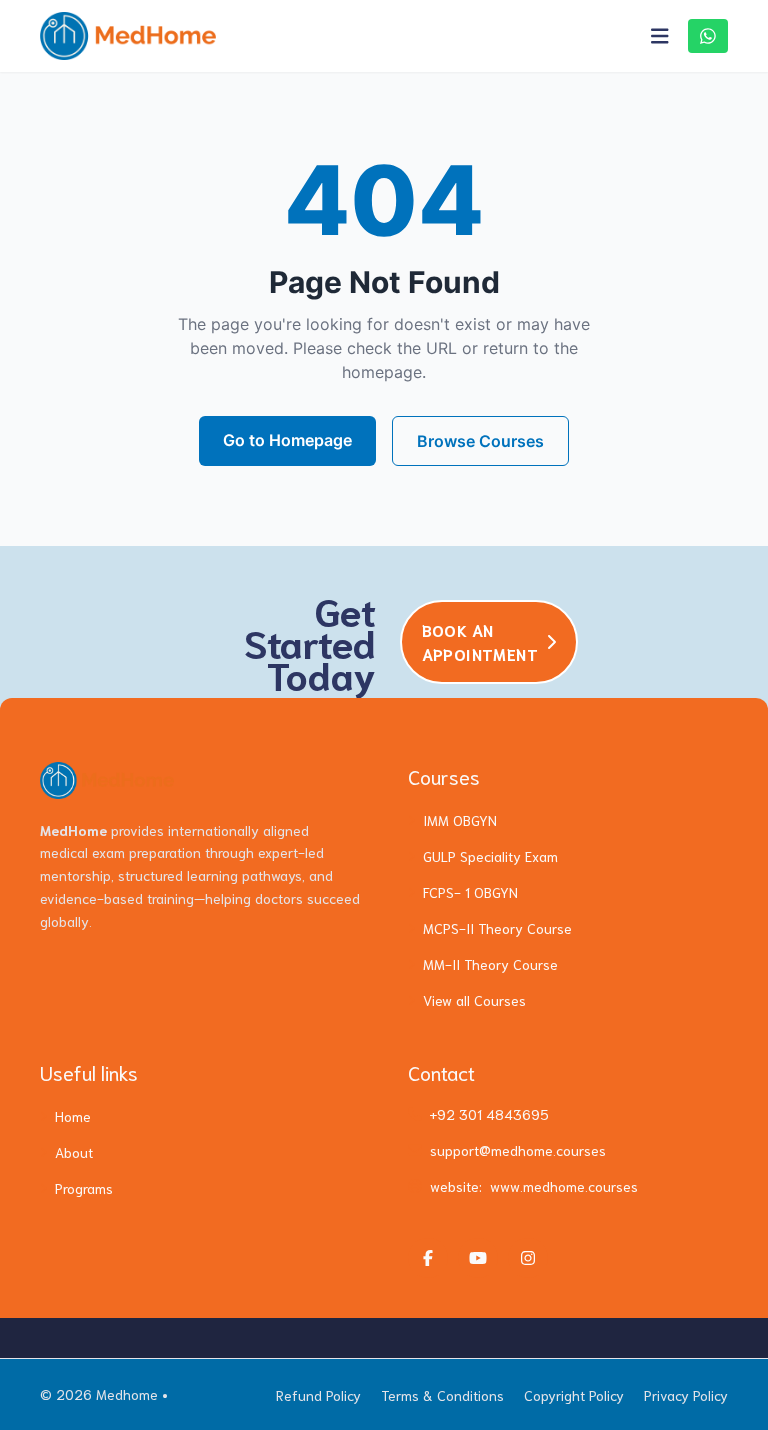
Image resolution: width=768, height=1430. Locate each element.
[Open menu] (660, 36)
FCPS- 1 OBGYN (470, 892)
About (74, 1152)
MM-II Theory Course (490, 964)
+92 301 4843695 (489, 1114)
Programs (84, 1188)
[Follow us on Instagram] (528, 1258)
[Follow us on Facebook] (428, 1258)
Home (73, 1116)
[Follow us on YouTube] (478, 1258)
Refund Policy (318, 1395)
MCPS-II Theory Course (497, 928)
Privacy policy (686, 1395)
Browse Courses (480, 441)
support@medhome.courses (518, 1150)
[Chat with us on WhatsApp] (708, 36)
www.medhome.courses (564, 1186)
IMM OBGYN (460, 820)
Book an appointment (480, 641)
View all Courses (474, 1000)
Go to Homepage (287, 440)
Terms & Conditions (442, 1395)
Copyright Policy (574, 1395)
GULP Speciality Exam (490, 856)
